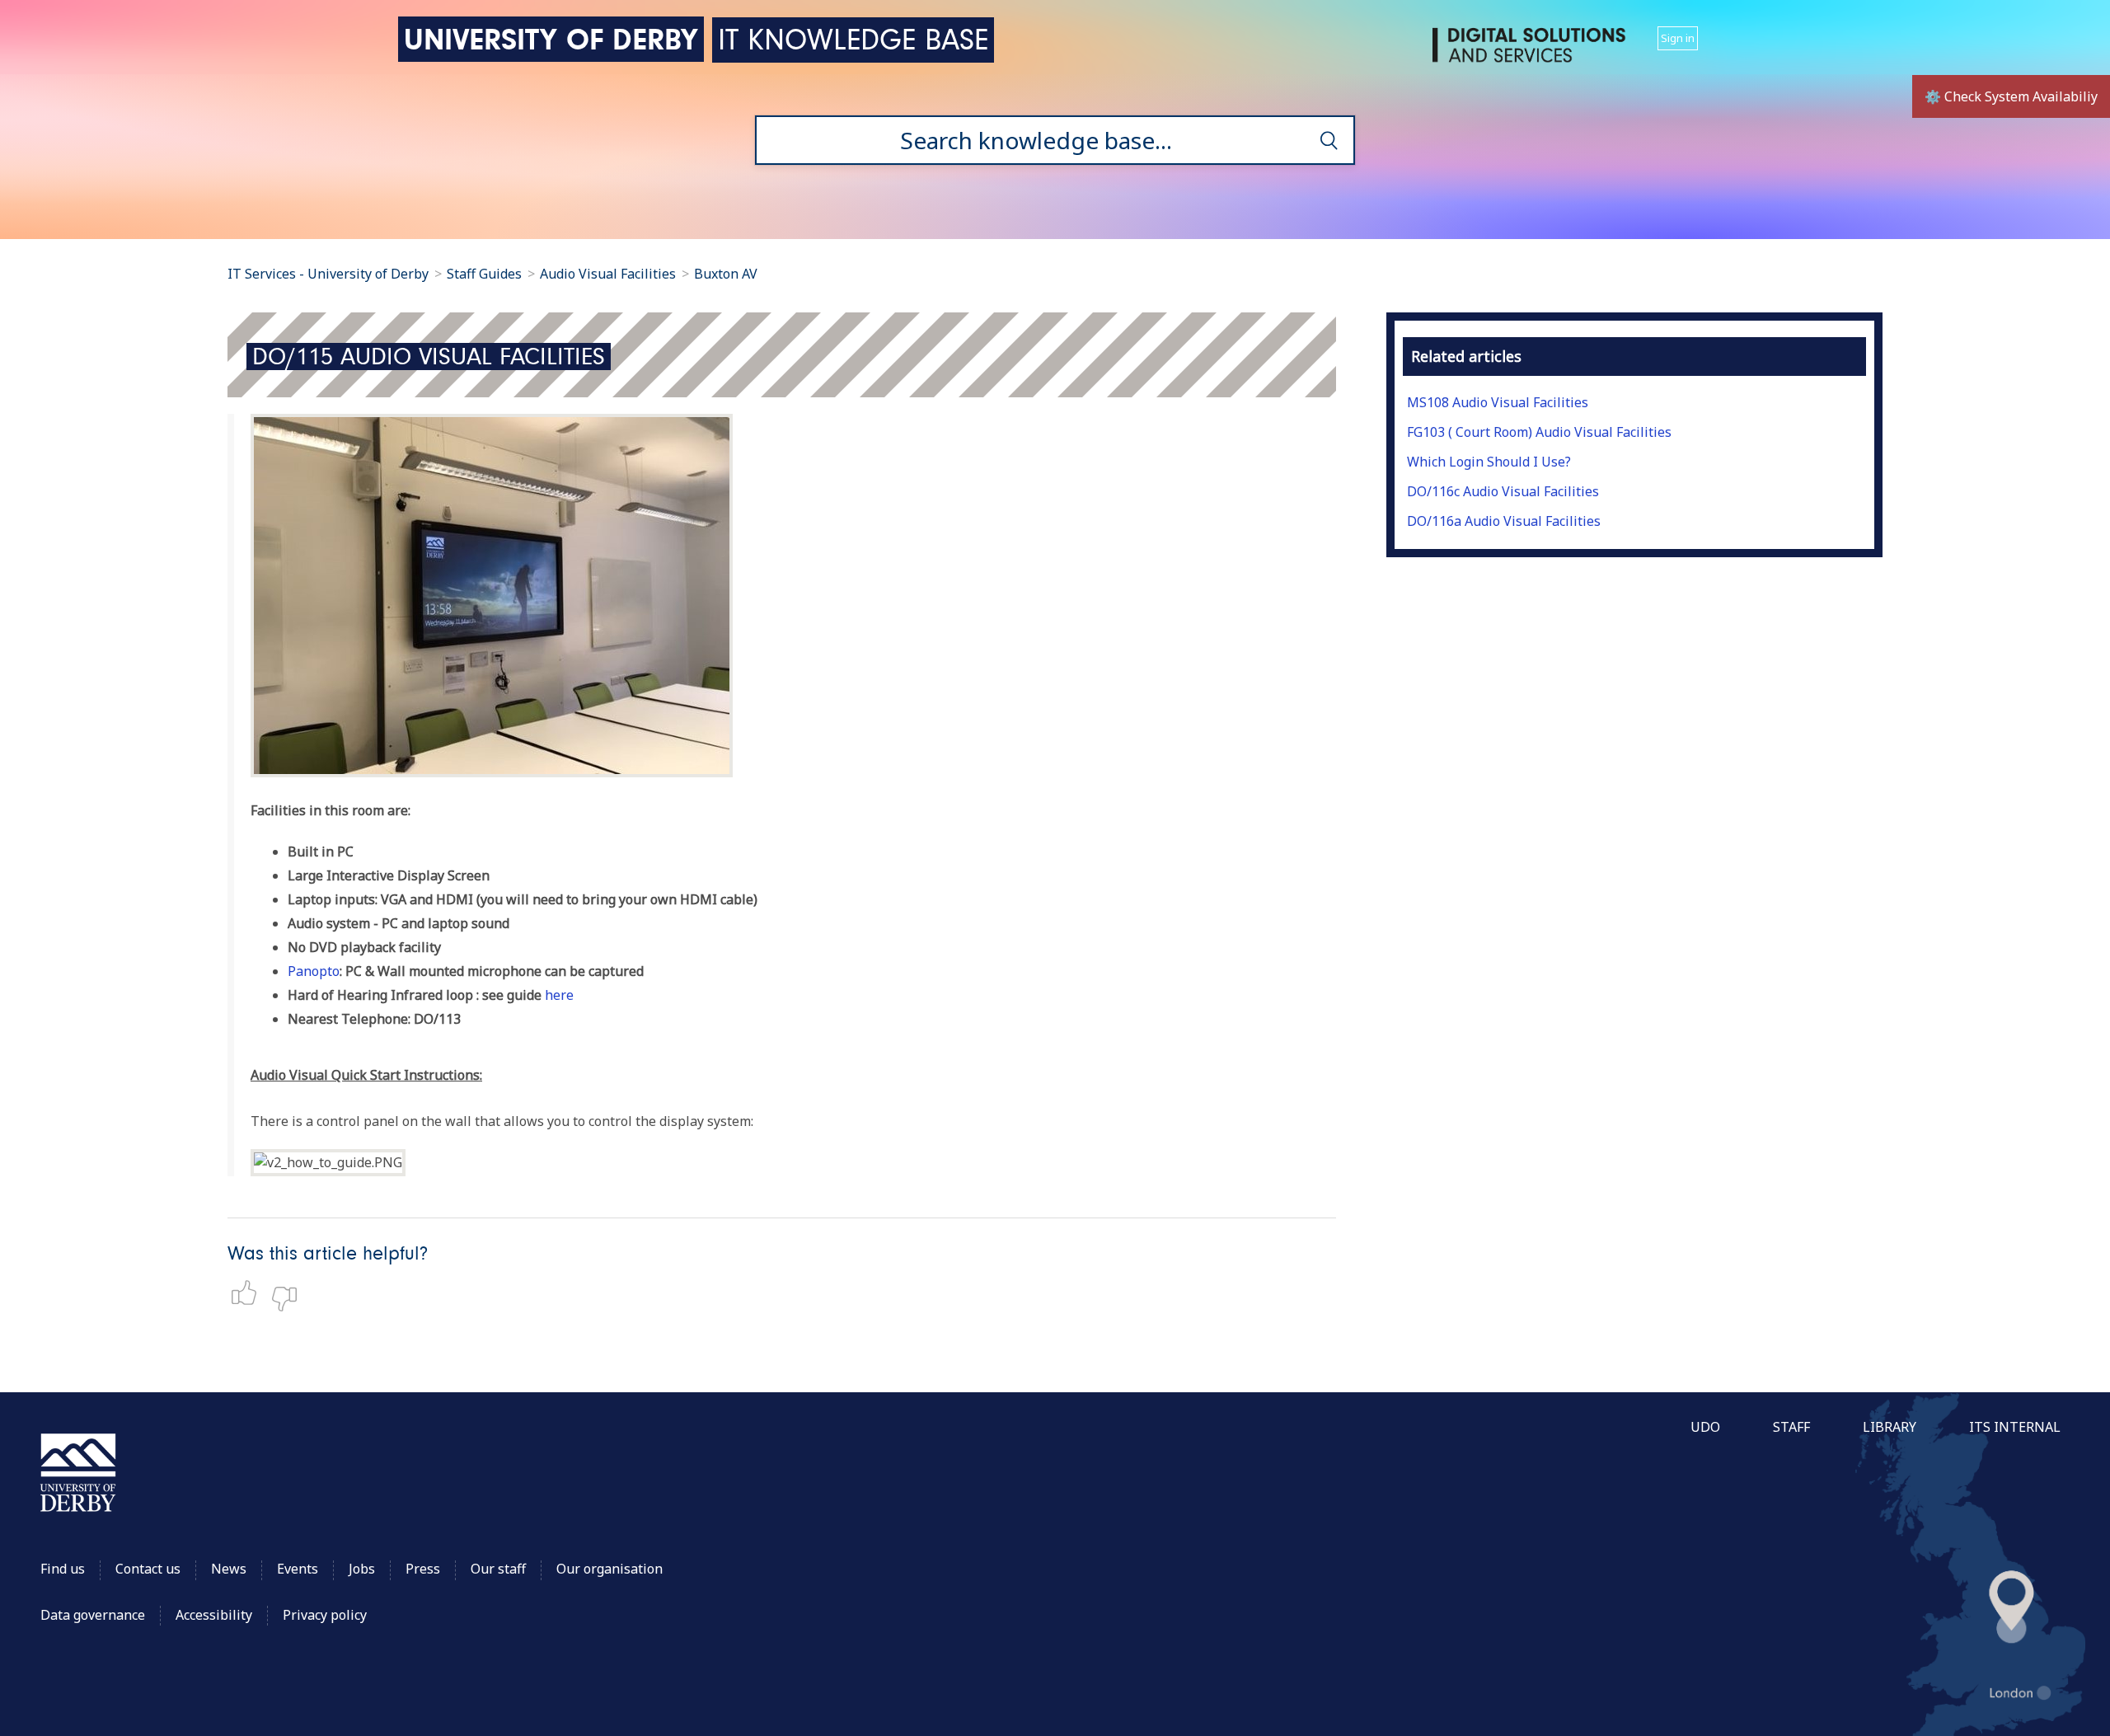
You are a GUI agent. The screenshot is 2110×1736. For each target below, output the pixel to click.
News (229, 1569)
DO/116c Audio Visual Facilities (1503, 491)
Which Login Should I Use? (1489, 462)
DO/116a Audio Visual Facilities (1504, 521)
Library (1890, 1427)
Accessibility (216, 1615)
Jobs (362, 1569)
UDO (1705, 1427)
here (559, 995)
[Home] (1532, 52)
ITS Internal (2015, 1427)
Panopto (314, 971)
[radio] (248, 1293)
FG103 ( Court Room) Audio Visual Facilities (1539, 432)
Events (298, 1569)
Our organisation (610, 1569)
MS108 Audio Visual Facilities (1498, 402)
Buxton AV (726, 274)
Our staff (498, 1569)
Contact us (148, 1569)
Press (423, 1569)
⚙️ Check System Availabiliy (2011, 96)
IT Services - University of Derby (328, 274)
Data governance (93, 1615)
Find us (63, 1569)
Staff (1791, 1427)
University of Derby (551, 39)
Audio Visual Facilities (610, 274)
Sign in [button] (1678, 38)
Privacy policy (325, 1615)
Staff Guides (484, 274)
